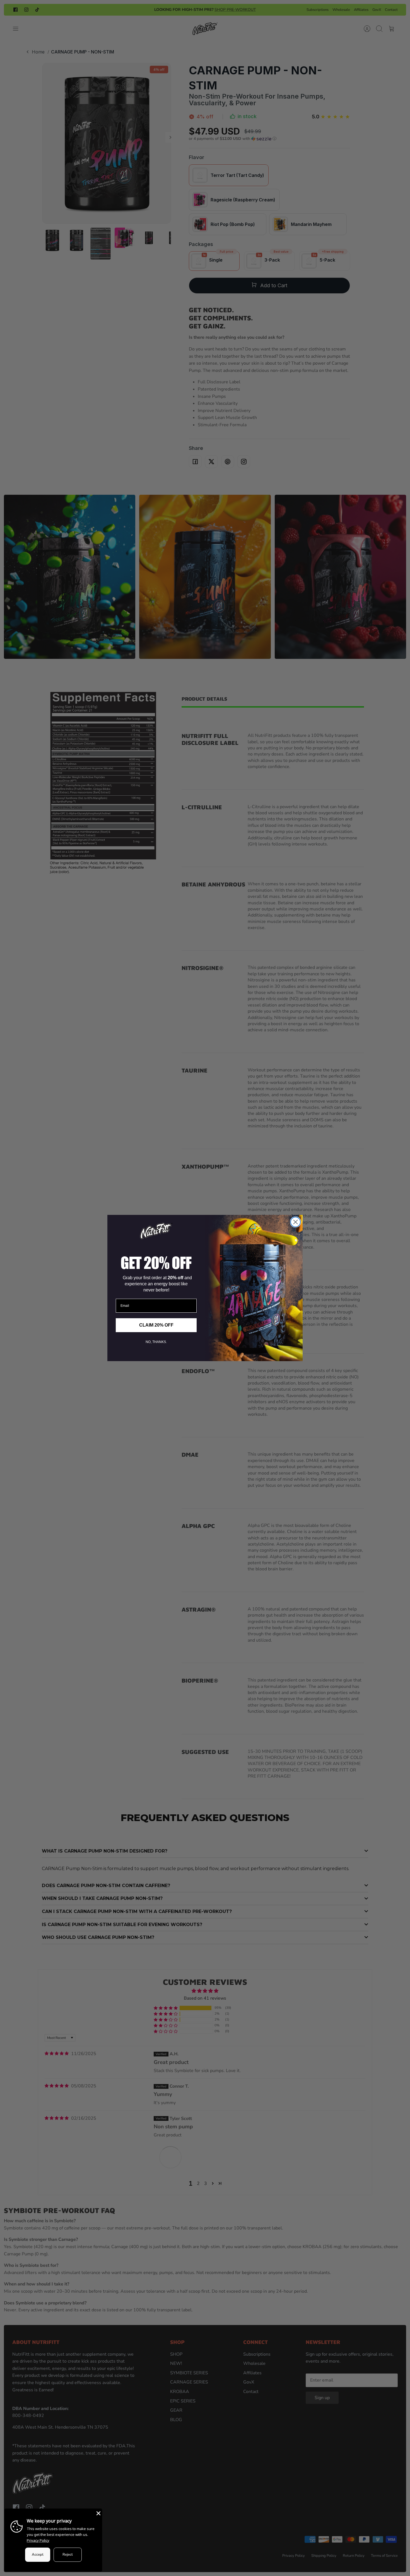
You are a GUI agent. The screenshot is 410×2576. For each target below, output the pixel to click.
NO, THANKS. (156, 1342)
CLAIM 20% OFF (156, 1325)
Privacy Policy (38, 2540)
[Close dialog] (296, 1222)
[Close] (98, 2513)
